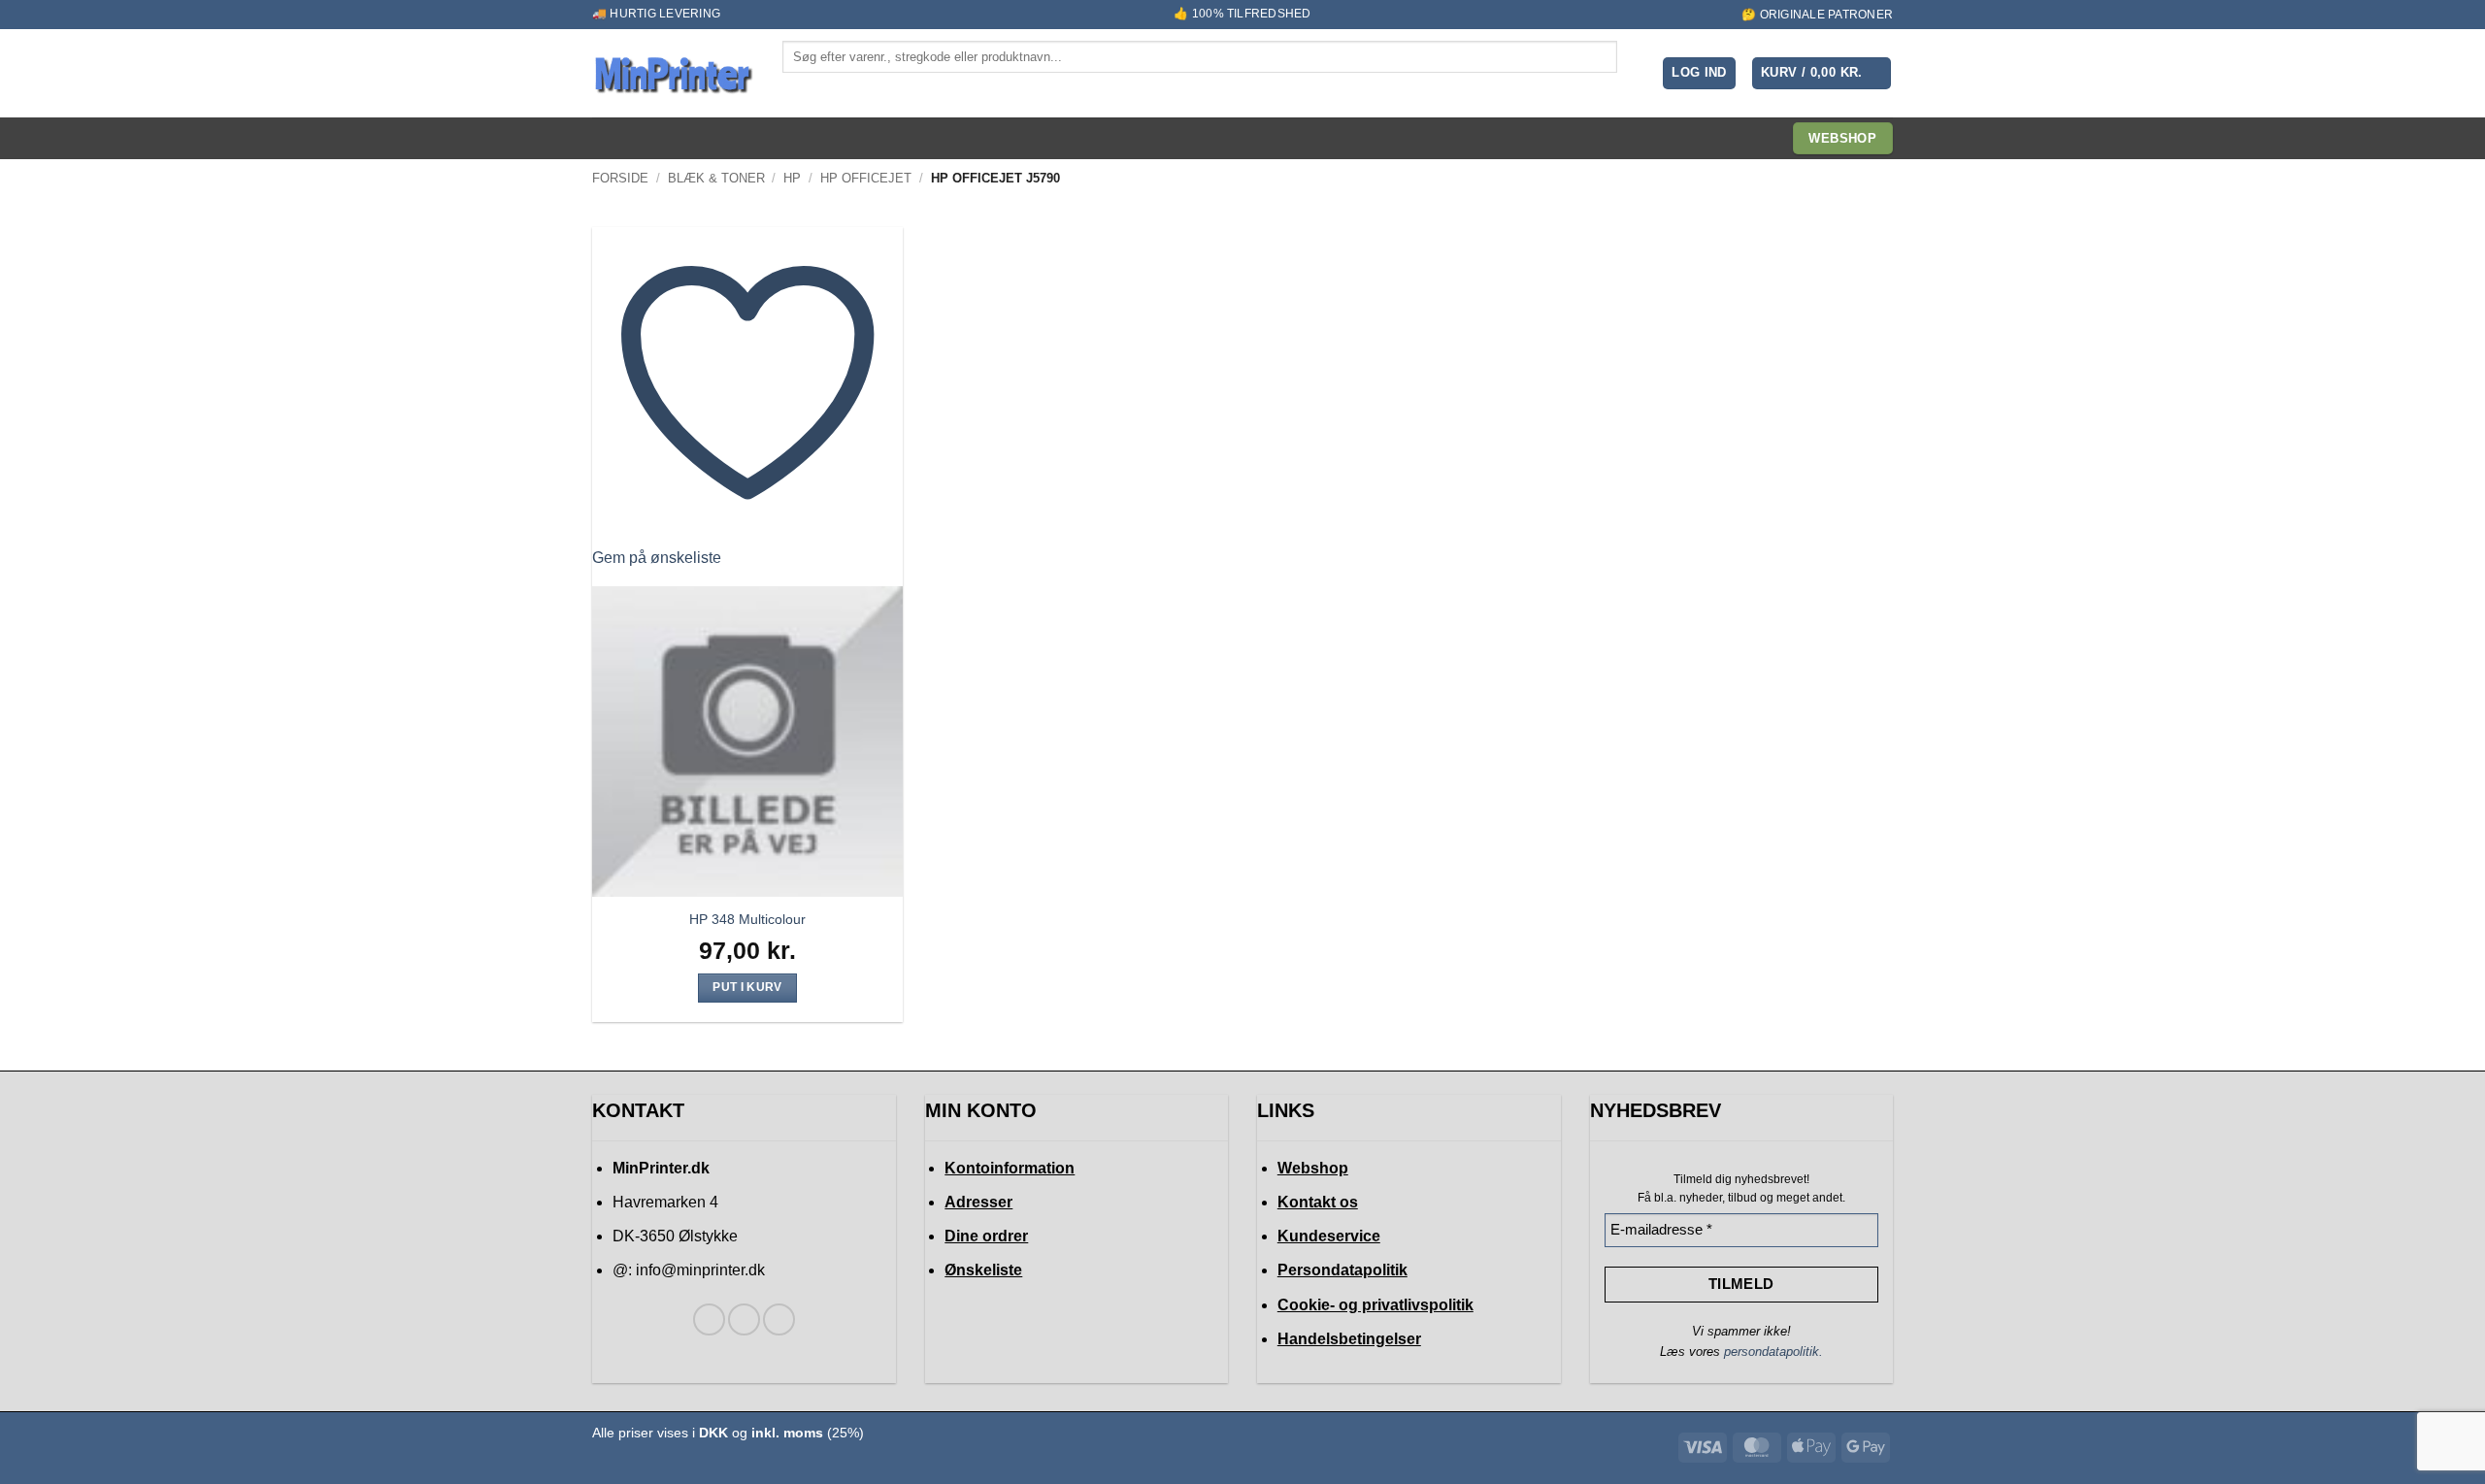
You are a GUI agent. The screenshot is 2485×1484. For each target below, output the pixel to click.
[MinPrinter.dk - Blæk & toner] (673, 74)
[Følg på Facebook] (709, 1319)
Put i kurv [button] (747, 987)
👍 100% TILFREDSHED (1242, 14)
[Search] (799, 89)
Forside (620, 178)
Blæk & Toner (716, 178)
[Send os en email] (779, 1319)
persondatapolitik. (1773, 1352)
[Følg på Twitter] (744, 1319)
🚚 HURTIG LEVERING (656, 14)
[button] (1699, 73)
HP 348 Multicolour (747, 919)
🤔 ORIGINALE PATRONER (1817, 15)
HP (792, 178)
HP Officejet (866, 178)
